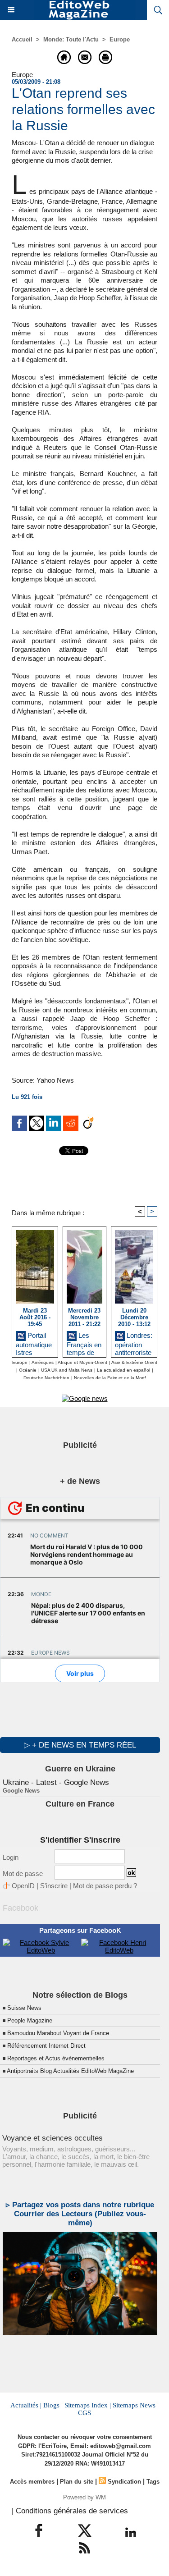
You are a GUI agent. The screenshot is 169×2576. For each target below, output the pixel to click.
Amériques (43, 1362)
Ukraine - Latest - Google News (56, 1782)
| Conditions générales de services (70, 2511)
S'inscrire (54, 1886)
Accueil (22, 39)
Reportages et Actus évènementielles (56, 2058)
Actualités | (26, 2405)
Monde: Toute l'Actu (71, 39)
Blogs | (53, 2405)
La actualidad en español (123, 1370)
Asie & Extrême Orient (134, 1362)
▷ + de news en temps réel (80, 1745)
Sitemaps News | (136, 2405)
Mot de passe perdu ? (105, 1886)
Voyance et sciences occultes (53, 2138)
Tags (153, 2482)
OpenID (23, 1886)
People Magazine (30, 2020)
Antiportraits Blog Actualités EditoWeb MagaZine (70, 2071)
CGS (84, 2413)
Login (11, 1857)
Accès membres (32, 2482)
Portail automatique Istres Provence (34, 1342)
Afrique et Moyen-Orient (82, 1362)
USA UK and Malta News (67, 1370)
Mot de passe (23, 1874)
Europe (120, 39)
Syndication (124, 2482)
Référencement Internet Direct (46, 2046)
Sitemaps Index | (88, 2405)
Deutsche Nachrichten (46, 1378)
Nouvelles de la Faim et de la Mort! (110, 1378)
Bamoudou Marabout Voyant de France (58, 2033)
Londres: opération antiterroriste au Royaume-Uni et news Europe (134, 1342)
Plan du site (77, 2482)
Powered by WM (84, 2497)
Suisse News (24, 2008)
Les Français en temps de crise (84, 1342)
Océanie (28, 1370)
